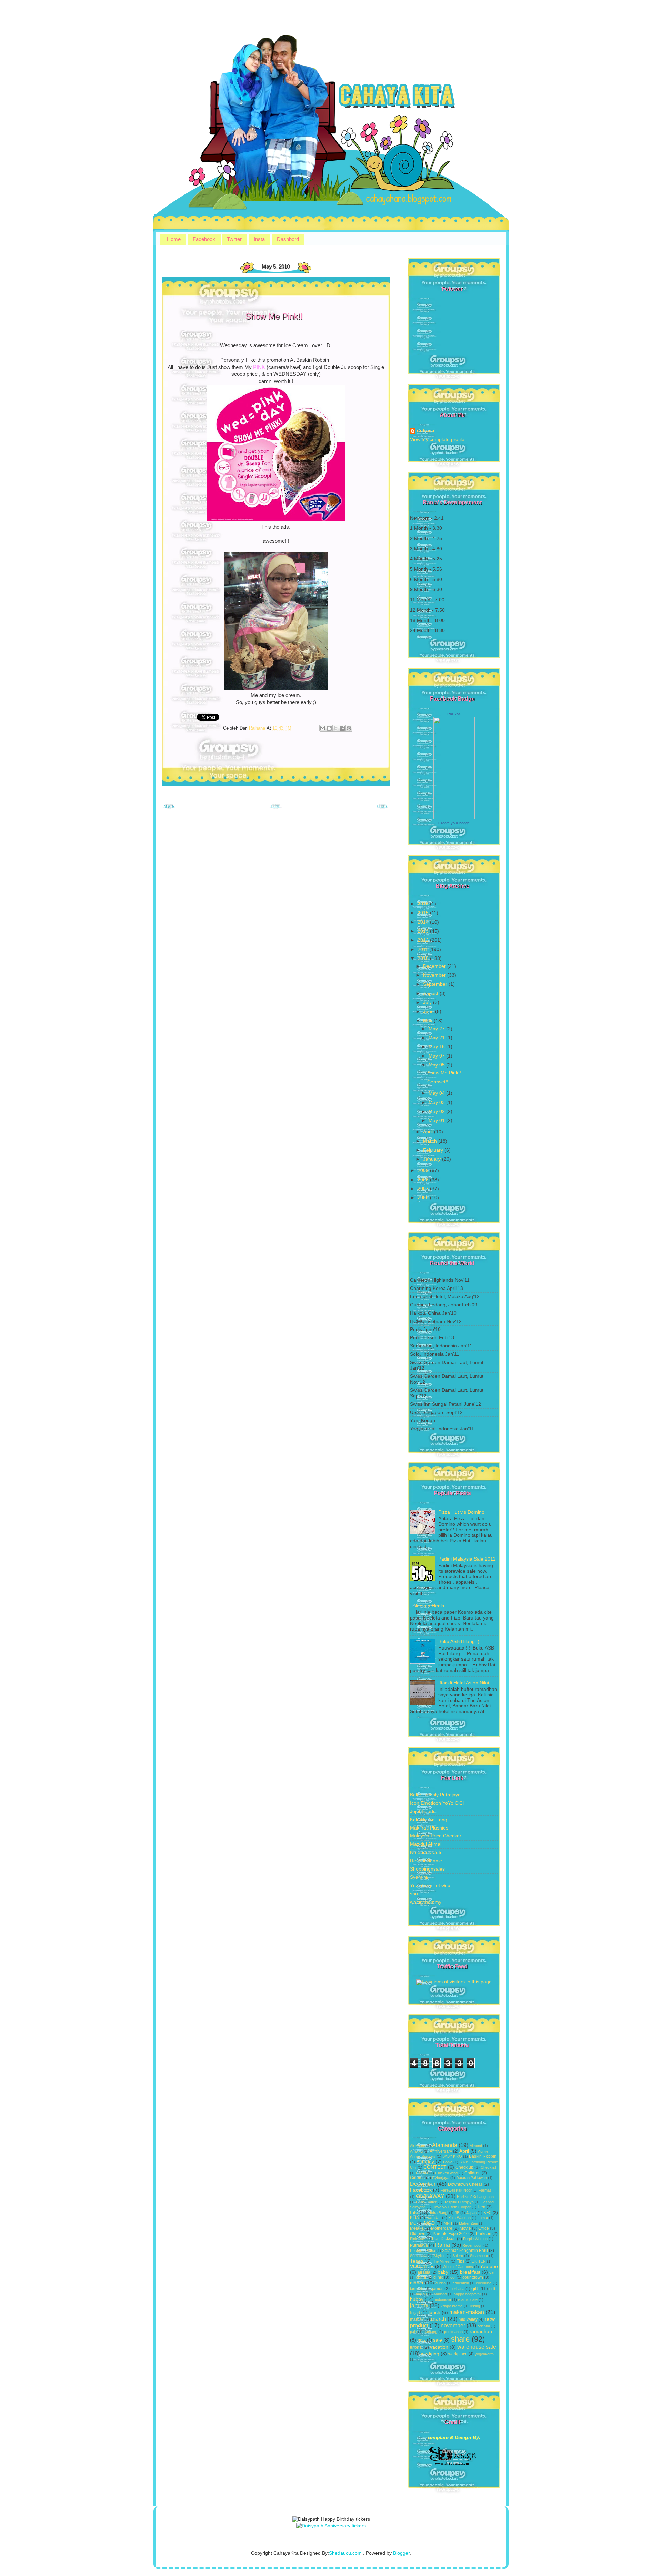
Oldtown (418, 2234)
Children (473, 2173)
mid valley (468, 2319)
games (437, 2289)
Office (484, 2228)
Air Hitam (418, 2146)
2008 (424, 1180)
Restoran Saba (423, 2251)
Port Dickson (444, 2239)
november (453, 2325)
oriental (484, 2326)
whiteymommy (426, 1902)
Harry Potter (426, 2202)
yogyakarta (484, 2354)
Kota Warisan (459, 2218)
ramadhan (481, 2331)
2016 (424, 904)
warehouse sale (477, 2347)
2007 (424, 1189)
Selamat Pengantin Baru (465, 2251)
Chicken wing (446, 2173)
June (429, 1011)
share (460, 2339)
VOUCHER (422, 2267)
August (431, 994)
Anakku (416, 2151)
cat (492, 2272)
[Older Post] (383, 808)
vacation (439, 2347)
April (429, 1132)
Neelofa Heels (429, 1606)
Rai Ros (454, 714)
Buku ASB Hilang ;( (459, 1641)
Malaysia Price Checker (436, 1836)
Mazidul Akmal (426, 1844)
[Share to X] (336, 728)
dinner (417, 2283)
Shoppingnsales (427, 1869)
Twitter (234, 239)
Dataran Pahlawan (472, 2178)
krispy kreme (452, 2306)
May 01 (437, 1120)
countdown (473, 2277)
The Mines (441, 2261)
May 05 (437, 1065)
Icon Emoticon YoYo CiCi (437, 1803)
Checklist (488, 2167)
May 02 (437, 1111)
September (436, 984)
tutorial (416, 2347)
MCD (429, 2223)
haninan (440, 2294)
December (435, 966)
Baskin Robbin (483, 2156)
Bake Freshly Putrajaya (435, 1795)
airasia (424, 2272)
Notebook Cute (426, 1852)
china (421, 2277)
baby (443, 2272)
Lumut (483, 2218)
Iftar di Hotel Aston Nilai (464, 1683)
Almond (476, 2146)
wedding (430, 2354)
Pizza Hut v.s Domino (461, 1512)
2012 (424, 940)
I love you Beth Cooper (452, 2207)
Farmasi (485, 2190)
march (439, 2319)
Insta (259, 239)
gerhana (458, 2289)
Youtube (489, 2267)
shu (414, 1894)
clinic (438, 2277)
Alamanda (445, 2145)
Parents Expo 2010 (451, 2234)
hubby (417, 2299)
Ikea (482, 2207)
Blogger (401, 2553)
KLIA (414, 2218)
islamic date (468, 2299)
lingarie (416, 2313)
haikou (421, 2294)
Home (174, 239)
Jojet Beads (423, 1811)
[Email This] (323, 728)
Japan (471, 2213)
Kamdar (434, 2218)
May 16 (437, 1047)
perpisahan (453, 2332)
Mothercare (442, 2228)
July (428, 1003)
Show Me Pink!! (444, 1073)
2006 (424, 1198)
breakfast (470, 2272)
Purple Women (475, 2239)
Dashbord (288, 239)
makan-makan (467, 2312)
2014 (424, 922)
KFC (488, 2213)
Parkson (484, 2234)
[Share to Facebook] (342, 728)
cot (453, 2277)
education (461, 2283)
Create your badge (454, 823)
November (435, 975)
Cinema (417, 2178)
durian (441, 2283)
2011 (423, 949)
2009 (424, 1170)
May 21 (437, 1038)
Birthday (425, 2162)
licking (475, 2306)
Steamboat (479, 2256)
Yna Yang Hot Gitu (430, 1886)
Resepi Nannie (426, 1861)
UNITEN (479, 2261)
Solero (458, 2256)
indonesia (443, 2299)
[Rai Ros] (454, 818)
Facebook (204, 239)
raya (422, 2340)
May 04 (437, 1093)
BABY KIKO (452, 2156)
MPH (448, 2223)
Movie (465, 2228)
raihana (426, 431)
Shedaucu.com (345, 2553)
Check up (464, 2167)
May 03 (437, 1102)
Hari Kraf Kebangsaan (475, 2197)
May (428, 1021)
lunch (434, 2312)
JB (457, 2213)
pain (413, 2332)
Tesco (417, 2261)
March (431, 1141)
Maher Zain (468, 2223)
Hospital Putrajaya (459, 2202)
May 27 (437, 1029)
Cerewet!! (438, 1082)
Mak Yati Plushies (429, 1828)
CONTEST (435, 2167)
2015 (424, 913)
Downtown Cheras (465, 2184)
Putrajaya (419, 2245)
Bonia (448, 2162)
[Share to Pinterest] (349, 728)
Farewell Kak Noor (456, 2190)
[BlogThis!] (329, 728)
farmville (417, 2289)
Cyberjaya (441, 2178)
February (434, 1150)
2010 (424, 958)
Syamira (419, 1877)
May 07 (437, 1056)
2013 (424, 931)
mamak (417, 2319)
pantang (430, 2332)
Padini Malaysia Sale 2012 (467, 1559)
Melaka (417, 2228)
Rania (443, 2245)
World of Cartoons (458, 2267)
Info (414, 2212)
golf (492, 2289)
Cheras (422, 2173)
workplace (458, 2354)
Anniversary (441, 2151)
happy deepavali (467, 2294)
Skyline (439, 2256)
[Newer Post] (169, 808)
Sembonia (418, 2256)
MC (413, 2223)
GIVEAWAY (430, 2196)
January (433, 1159)
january (419, 2305)
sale (438, 2340)
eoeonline (484, 2283)
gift (475, 2289)
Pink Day (418, 2239)
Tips (460, 2261)
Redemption (472, 2245)
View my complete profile (437, 439)
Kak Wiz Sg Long (429, 1820)
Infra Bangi (439, 2213)
